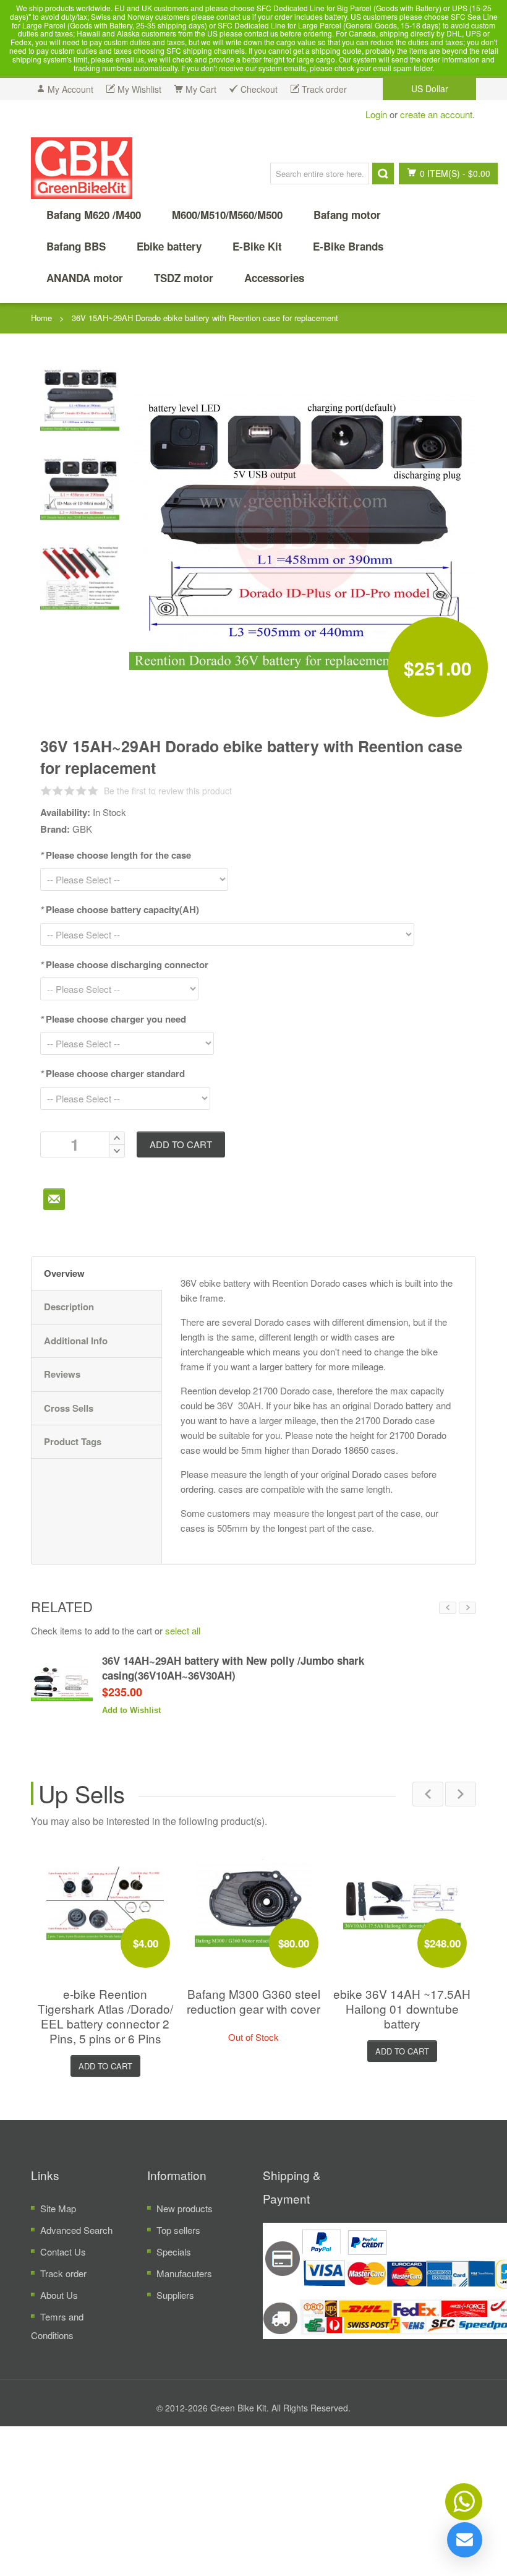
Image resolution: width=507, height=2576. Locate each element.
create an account (436, 114)
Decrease (117, 1151)
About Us (59, 2295)
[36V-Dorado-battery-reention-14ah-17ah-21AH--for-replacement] (80, 397)
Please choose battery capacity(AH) (120, 909)
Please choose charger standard (113, 1073)
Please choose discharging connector (124, 964)
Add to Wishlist (131, 1710)
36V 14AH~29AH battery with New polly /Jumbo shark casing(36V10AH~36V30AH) (233, 1668)
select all (183, 1630)
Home (41, 318)
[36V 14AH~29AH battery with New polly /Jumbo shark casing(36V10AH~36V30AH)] (62, 1684)
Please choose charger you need (113, 1019)
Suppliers (175, 2295)
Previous (448, 1608)
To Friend (54, 1199)
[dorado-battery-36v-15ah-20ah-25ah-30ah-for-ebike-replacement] (80, 576)
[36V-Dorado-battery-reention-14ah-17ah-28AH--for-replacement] (80, 487)
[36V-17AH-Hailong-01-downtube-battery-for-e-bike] (402, 1903)
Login (376, 114)
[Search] (383, 174)
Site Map (58, 2208)
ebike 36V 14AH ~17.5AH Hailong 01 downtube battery (402, 2008)
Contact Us (63, 2252)
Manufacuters (184, 2273)
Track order (63, 2273)
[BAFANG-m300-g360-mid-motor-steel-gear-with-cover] (253, 1903)
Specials (174, 2252)
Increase (117, 1138)
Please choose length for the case (116, 855)
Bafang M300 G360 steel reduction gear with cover (253, 2001)
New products (185, 2208)
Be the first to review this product (168, 791)
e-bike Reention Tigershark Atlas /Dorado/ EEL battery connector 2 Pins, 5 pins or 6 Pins (105, 2016)
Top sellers (178, 2230)
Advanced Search (76, 2230)
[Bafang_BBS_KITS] (82, 168)
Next (467, 1608)
